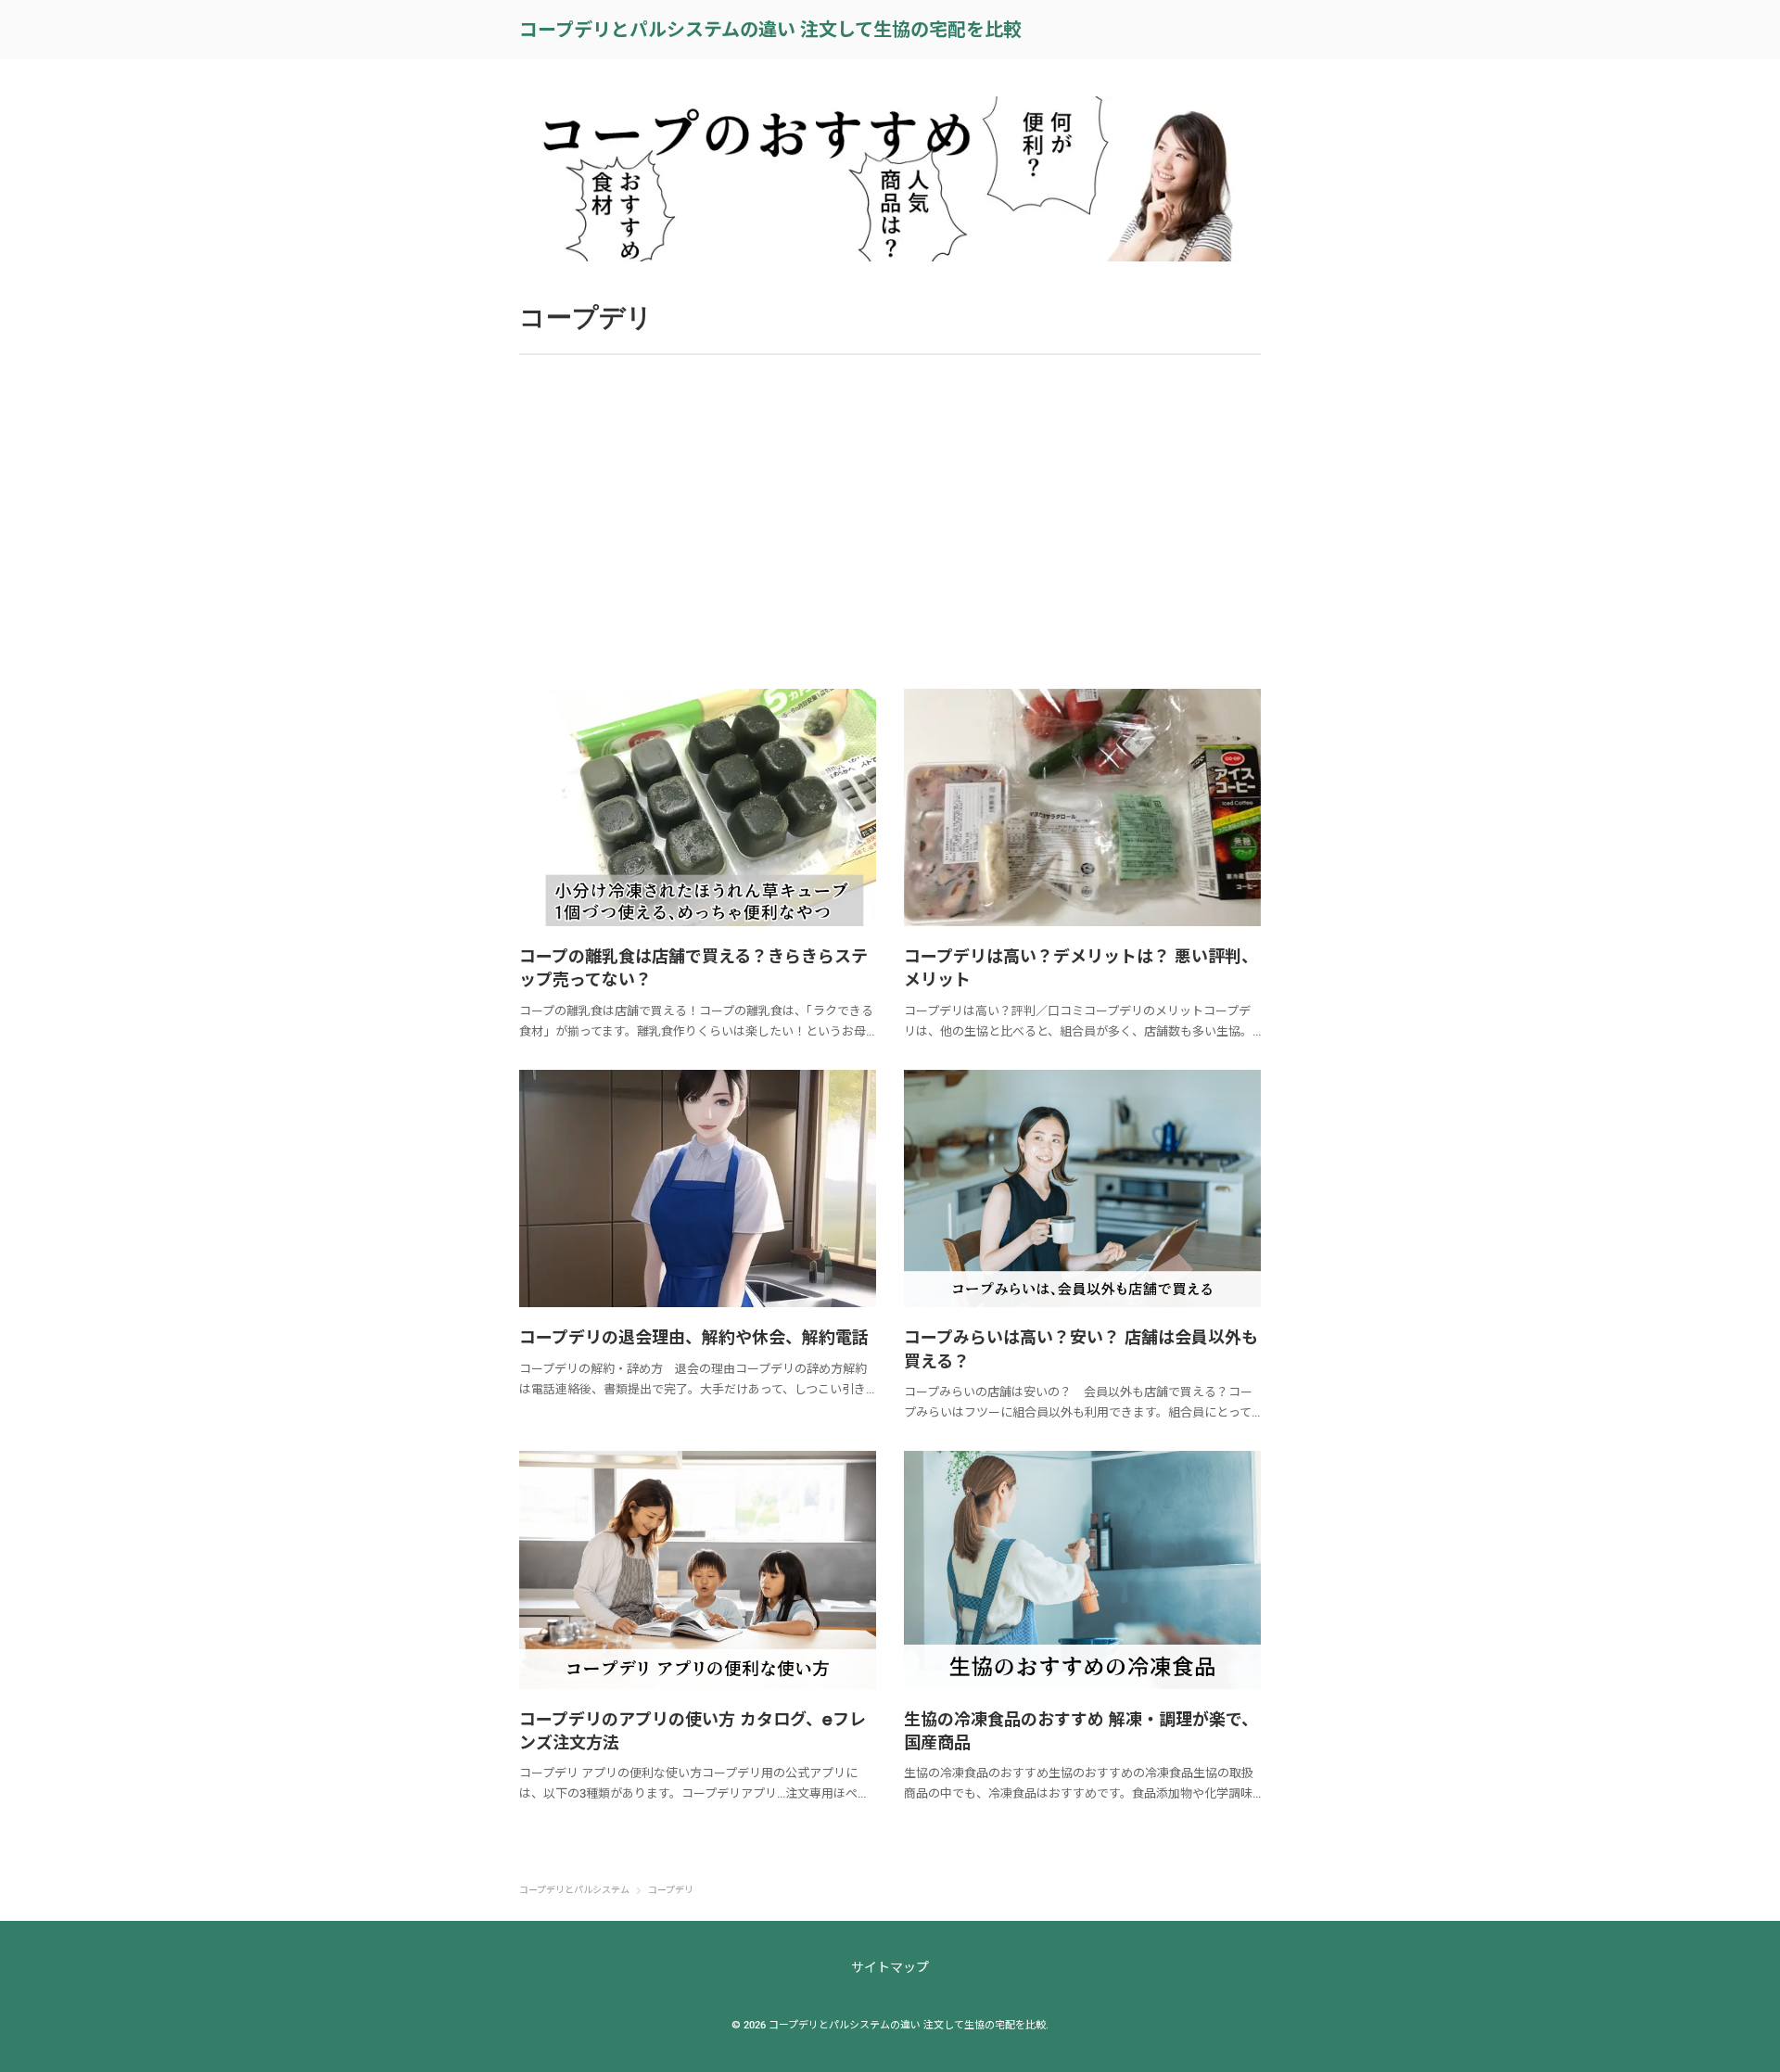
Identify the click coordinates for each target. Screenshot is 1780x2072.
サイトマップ (890, 1967)
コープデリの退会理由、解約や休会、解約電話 (694, 1337)
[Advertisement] (890, 522)
